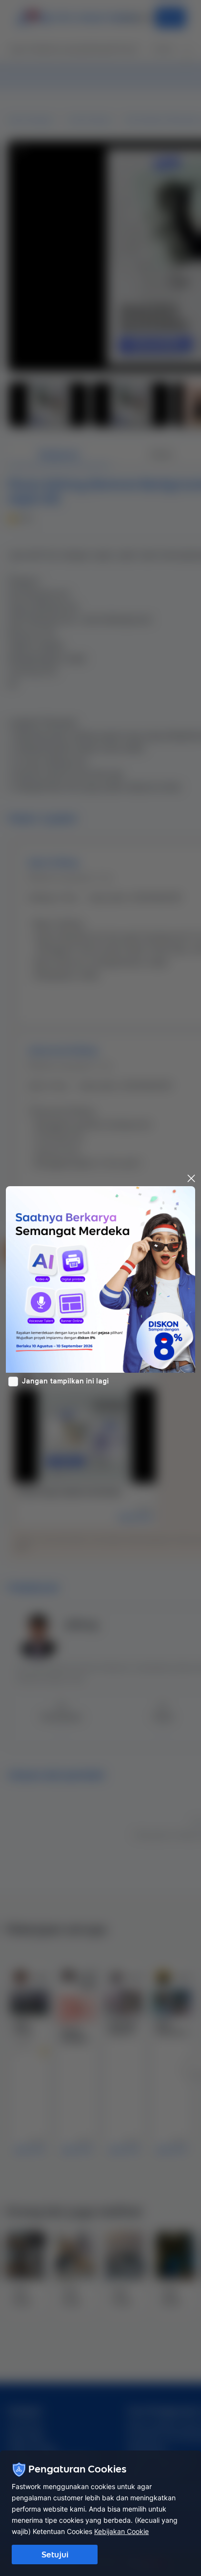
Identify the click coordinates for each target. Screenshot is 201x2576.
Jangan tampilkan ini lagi (65, 1381)
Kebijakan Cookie (121, 2531)
